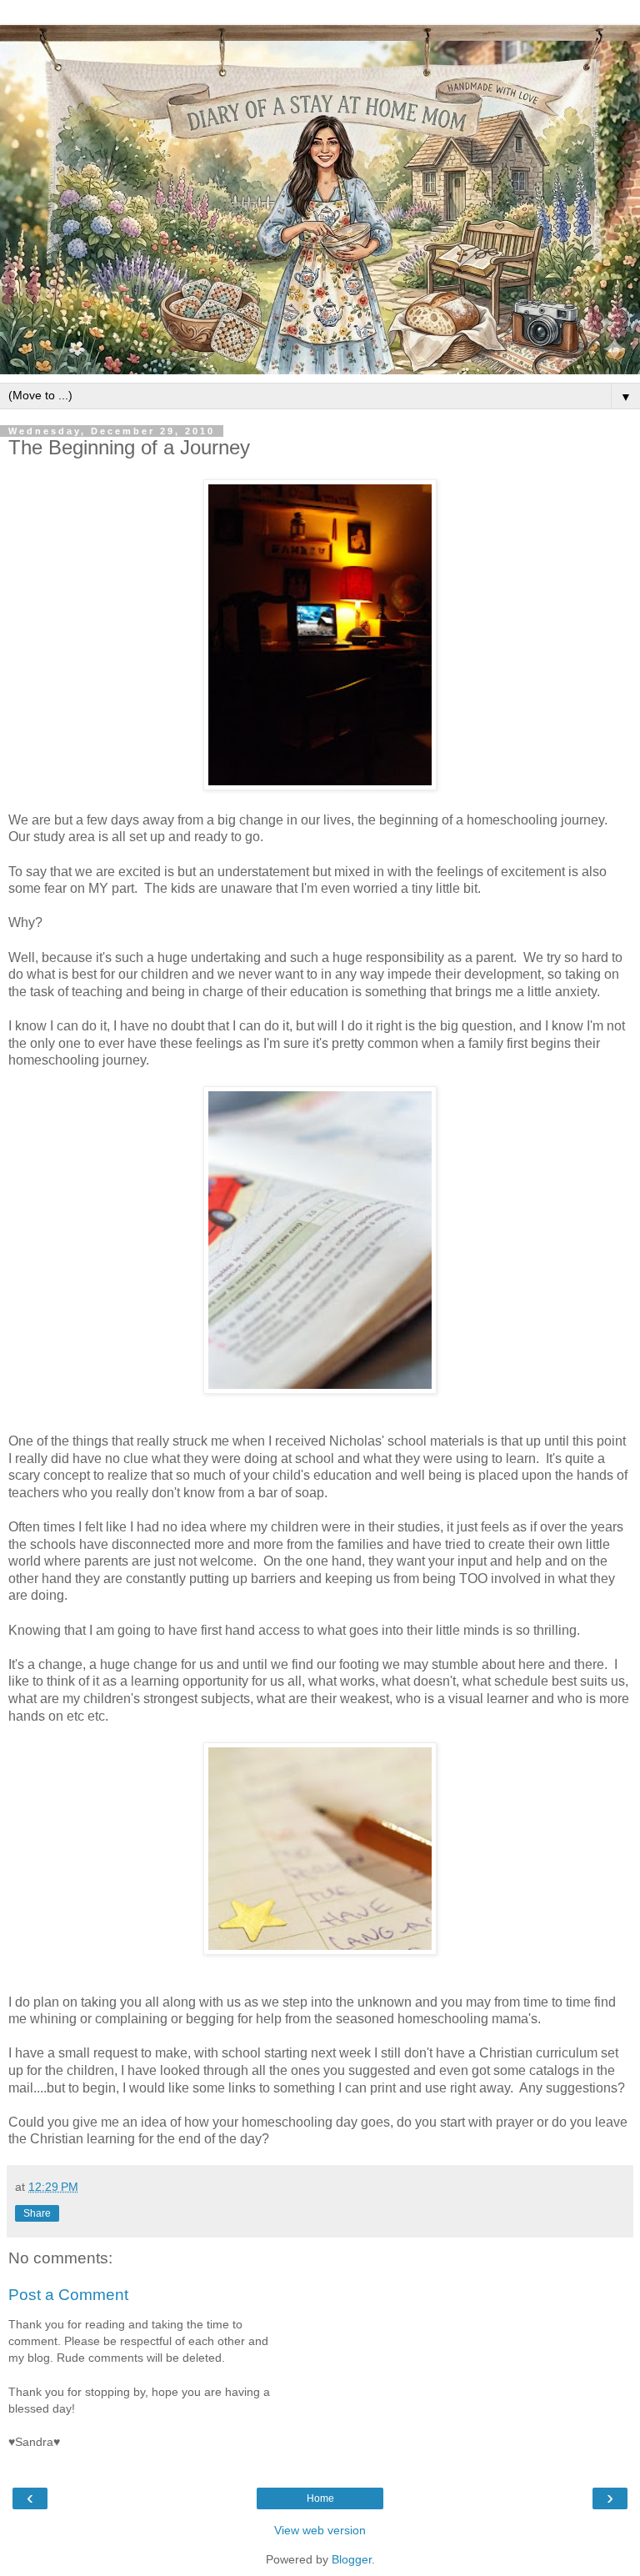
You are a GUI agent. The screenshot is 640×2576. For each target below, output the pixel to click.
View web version (320, 2530)
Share (37, 2213)
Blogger (352, 2559)
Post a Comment (68, 2295)
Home (320, 2498)
